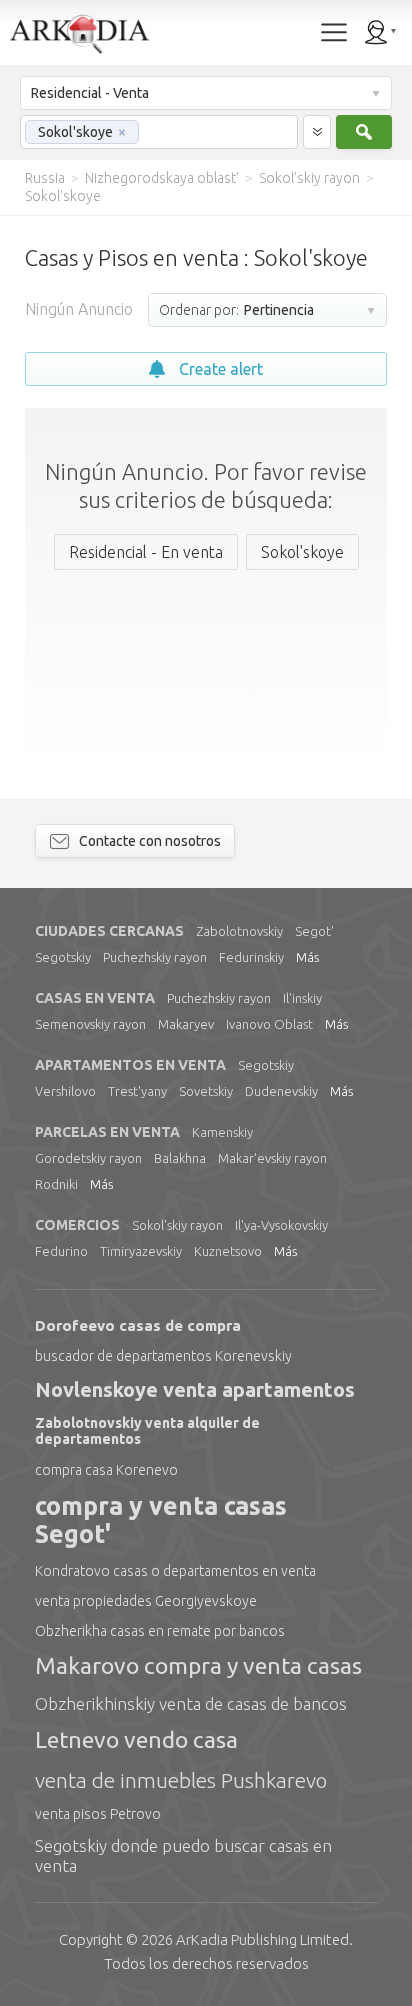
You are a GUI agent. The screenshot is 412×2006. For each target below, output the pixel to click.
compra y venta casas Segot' (161, 1520)
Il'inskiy (302, 998)
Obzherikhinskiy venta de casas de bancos (191, 1703)
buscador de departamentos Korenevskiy (163, 1356)
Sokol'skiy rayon (177, 1225)
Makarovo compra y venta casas (198, 1665)
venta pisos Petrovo (98, 1814)
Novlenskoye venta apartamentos (195, 1389)
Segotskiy (63, 957)
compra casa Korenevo (106, 1470)
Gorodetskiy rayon (88, 1158)
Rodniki (56, 1184)
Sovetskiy (206, 1091)
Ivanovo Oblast (269, 1024)
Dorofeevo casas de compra (138, 1325)
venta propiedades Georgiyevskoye (146, 1601)
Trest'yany (137, 1091)
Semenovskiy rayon (90, 1024)
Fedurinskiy (251, 957)
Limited (262, 1939)
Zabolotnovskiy (239, 931)
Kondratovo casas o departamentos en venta (175, 1571)
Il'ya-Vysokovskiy (281, 1225)
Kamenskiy (222, 1132)
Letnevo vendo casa (136, 1739)
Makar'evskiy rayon (272, 1158)
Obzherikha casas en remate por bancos (160, 1631)
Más (307, 957)
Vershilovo (65, 1091)
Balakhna (180, 1158)
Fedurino (61, 1251)
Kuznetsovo (228, 1251)
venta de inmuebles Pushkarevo (181, 1780)
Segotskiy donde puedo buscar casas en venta (183, 1855)
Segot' (314, 931)
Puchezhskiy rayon (155, 957)
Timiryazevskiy (141, 1251)
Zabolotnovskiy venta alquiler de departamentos (147, 1431)
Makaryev (186, 1024)
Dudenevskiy (281, 1091)
